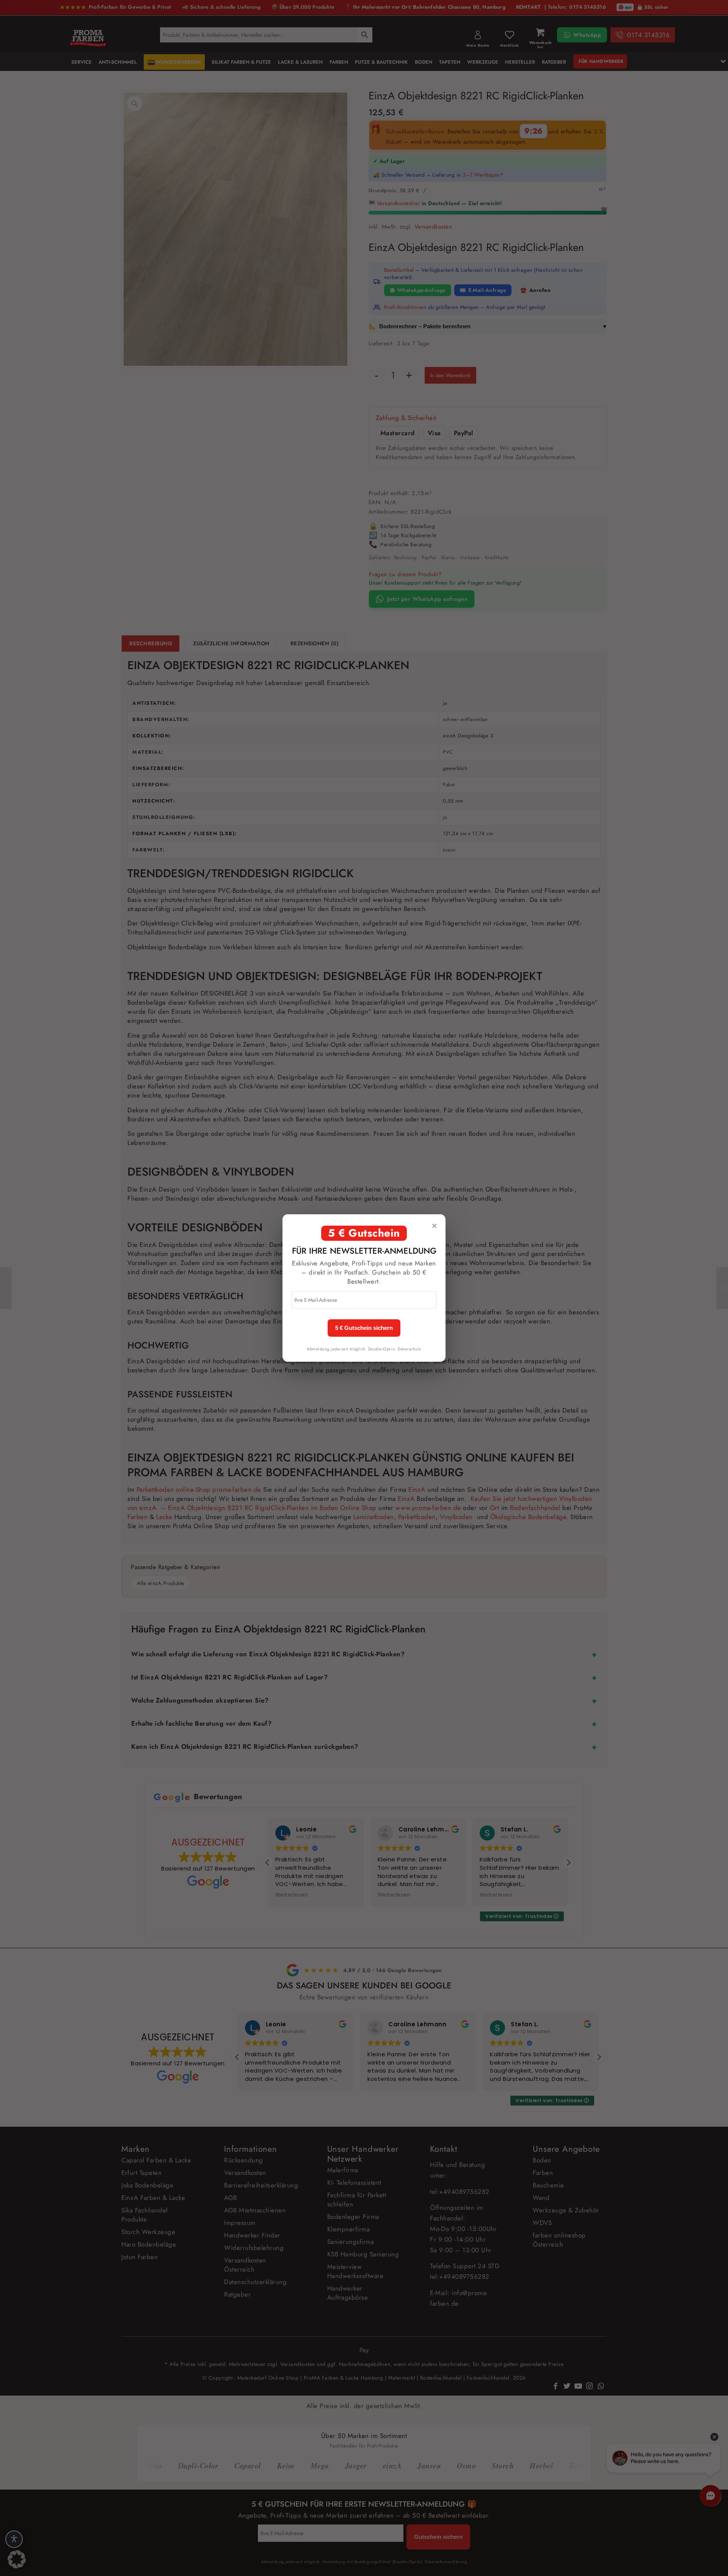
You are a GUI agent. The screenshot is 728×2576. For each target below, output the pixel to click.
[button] (17, 2559)
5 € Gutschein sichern (364, 1328)
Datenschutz (409, 1349)
